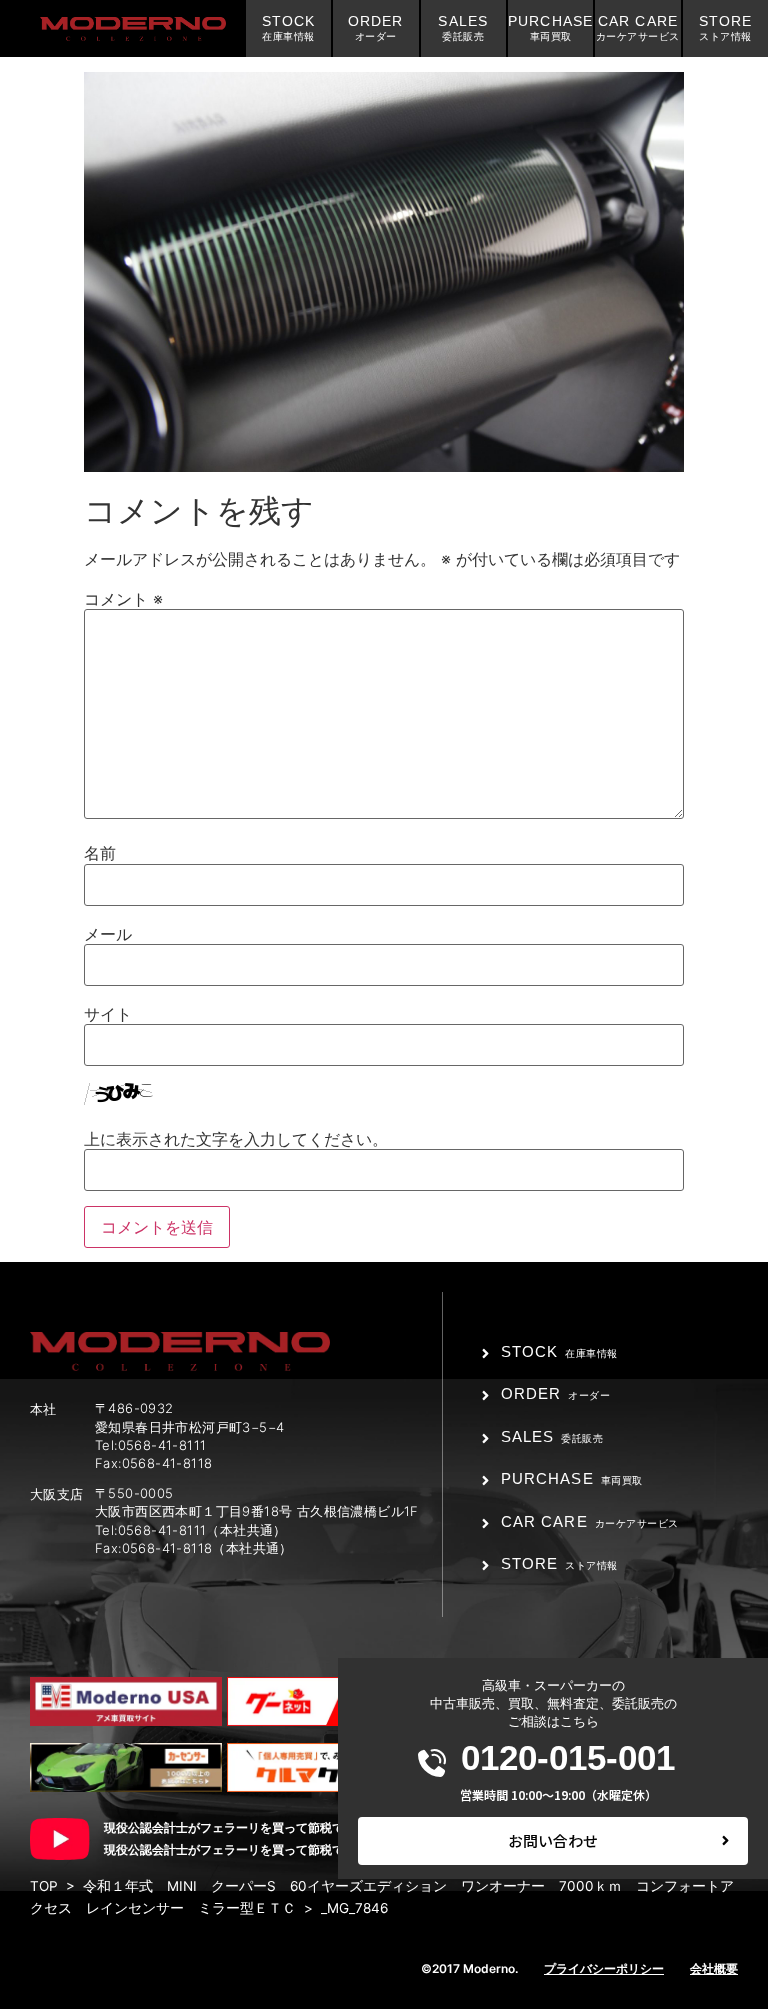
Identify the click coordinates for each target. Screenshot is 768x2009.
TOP (44, 1886)
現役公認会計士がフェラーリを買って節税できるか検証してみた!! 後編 (300, 1849)
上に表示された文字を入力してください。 (236, 1139)
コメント (123, 599)
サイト (108, 1014)
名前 (100, 853)
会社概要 (714, 1968)
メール (108, 934)
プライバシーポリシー (604, 1968)
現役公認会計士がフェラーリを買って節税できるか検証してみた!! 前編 (300, 1827)
